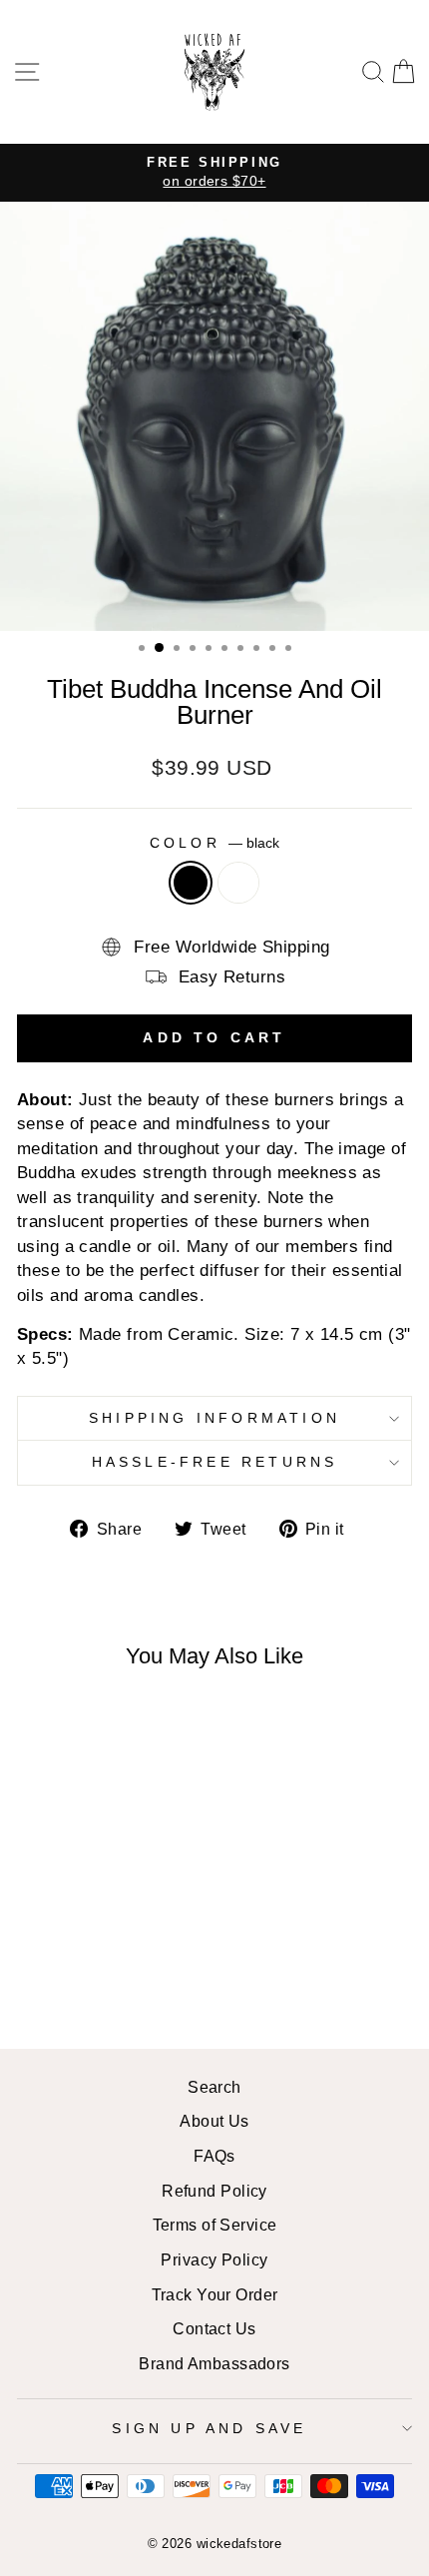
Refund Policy (214, 2191)
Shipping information (214, 1418)
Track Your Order (215, 2294)
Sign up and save (209, 2428)
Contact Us (214, 2328)
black (191, 883)
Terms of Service (215, 2225)
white (238, 883)
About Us (214, 2121)
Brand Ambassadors (214, 2363)
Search (214, 2087)
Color (214, 843)
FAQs (214, 2156)
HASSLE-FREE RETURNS (215, 1462)
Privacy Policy (214, 2259)
